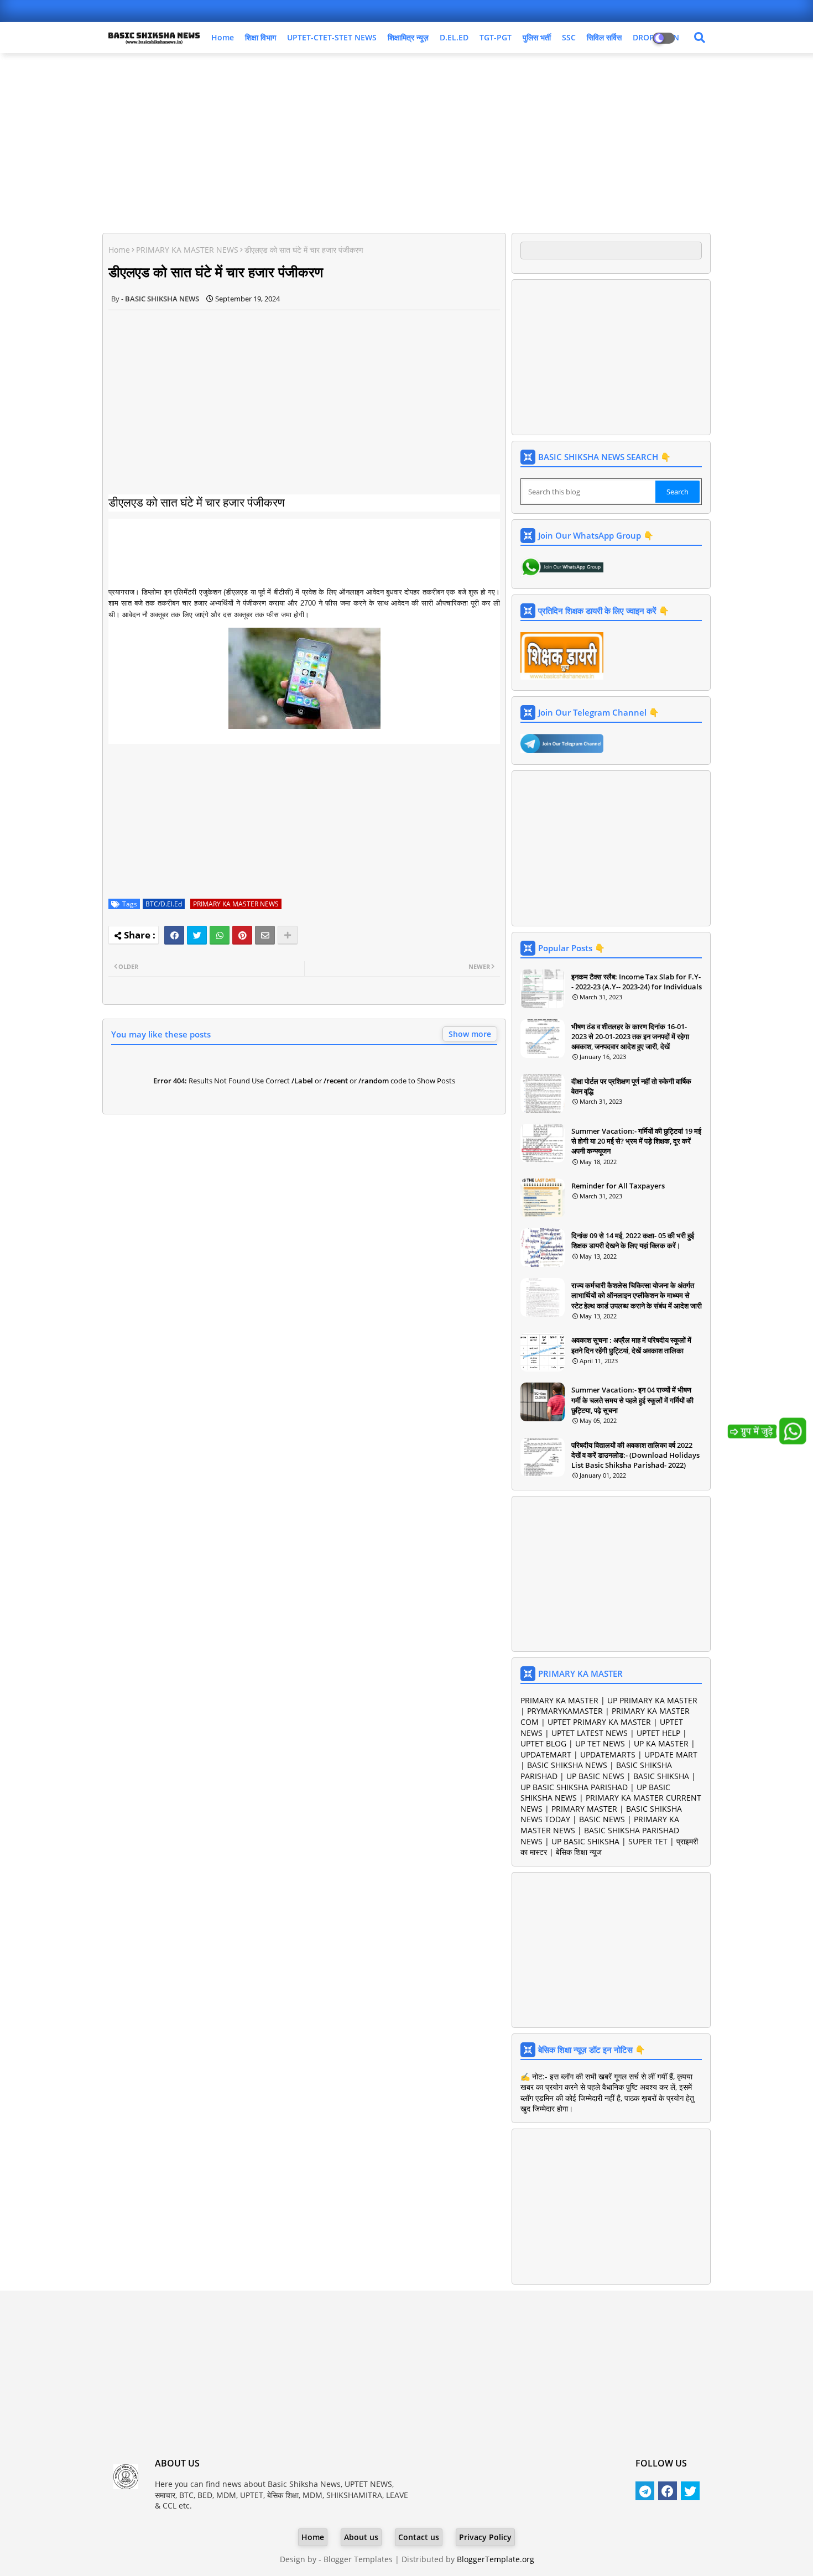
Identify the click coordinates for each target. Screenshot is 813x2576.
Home (223, 37)
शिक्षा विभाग (260, 37)
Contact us (419, 2537)
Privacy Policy (485, 2537)
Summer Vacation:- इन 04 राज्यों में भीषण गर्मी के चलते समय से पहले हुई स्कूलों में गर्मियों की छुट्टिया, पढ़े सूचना (632, 1400)
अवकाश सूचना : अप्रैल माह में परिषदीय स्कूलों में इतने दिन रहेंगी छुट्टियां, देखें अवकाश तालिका (631, 1345)
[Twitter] (197, 935)
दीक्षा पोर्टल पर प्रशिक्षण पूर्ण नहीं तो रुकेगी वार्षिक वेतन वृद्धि (631, 1086)
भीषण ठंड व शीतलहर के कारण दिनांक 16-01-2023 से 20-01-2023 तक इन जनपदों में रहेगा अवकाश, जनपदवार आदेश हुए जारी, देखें (630, 1036)
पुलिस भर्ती (537, 37)
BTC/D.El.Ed (164, 904)
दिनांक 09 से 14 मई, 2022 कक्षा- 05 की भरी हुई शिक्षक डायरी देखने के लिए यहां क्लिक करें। (633, 1240)
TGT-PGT (496, 37)
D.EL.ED (454, 37)
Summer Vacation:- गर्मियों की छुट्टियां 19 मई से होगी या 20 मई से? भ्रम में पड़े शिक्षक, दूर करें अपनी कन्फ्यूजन (636, 1141)
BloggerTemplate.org (496, 2559)
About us (361, 2537)
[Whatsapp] (220, 935)
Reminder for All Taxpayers (618, 1186)
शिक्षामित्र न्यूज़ (408, 37)
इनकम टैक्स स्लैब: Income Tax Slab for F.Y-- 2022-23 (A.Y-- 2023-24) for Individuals (637, 982)
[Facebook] (174, 935)
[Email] (265, 935)
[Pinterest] (242, 935)
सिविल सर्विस (604, 37)
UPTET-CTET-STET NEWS (332, 37)
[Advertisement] (406, 142)
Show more (470, 1034)
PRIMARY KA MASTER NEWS (187, 250)
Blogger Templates (358, 2559)
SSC (569, 37)
